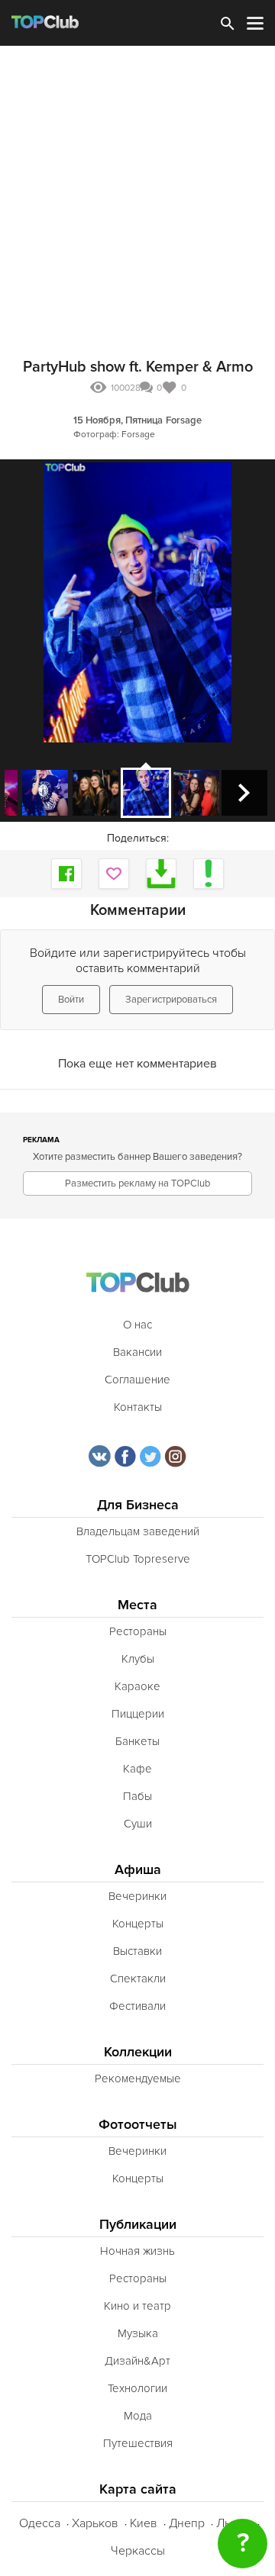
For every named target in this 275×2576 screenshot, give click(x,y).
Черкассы (138, 2551)
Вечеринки (137, 1896)
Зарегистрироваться (171, 1000)
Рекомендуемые (138, 2079)
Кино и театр (137, 2306)
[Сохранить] (161, 874)
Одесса (40, 2523)
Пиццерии (138, 1714)
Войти (71, 1000)
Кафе (137, 1769)
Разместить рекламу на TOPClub (137, 1183)
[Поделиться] (66, 874)
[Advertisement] (137, 191)
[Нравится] (114, 874)
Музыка (138, 2333)
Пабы (137, 1796)
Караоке (137, 1686)
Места (137, 1605)
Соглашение (137, 1380)
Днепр (187, 2523)
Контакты (138, 1407)
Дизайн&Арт (137, 2361)
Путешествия (138, 2443)
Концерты (138, 1924)
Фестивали (137, 2006)
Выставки (137, 1951)
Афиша (138, 1870)
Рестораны (138, 1631)
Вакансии (137, 1352)
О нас (137, 1325)
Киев (144, 2523)
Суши (138, 1824)
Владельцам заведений (138, 1531)
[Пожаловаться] (209, 874)
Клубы (138, 1659)
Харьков (95, 2523)
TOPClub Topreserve (138, 1559)
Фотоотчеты (138, 2125)
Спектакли (138, 1979)
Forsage (184, 420)
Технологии (137, 2388)
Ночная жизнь (137, 2251)
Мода (138, 2416)
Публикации (138, 2225)
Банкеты (137, 1741)
